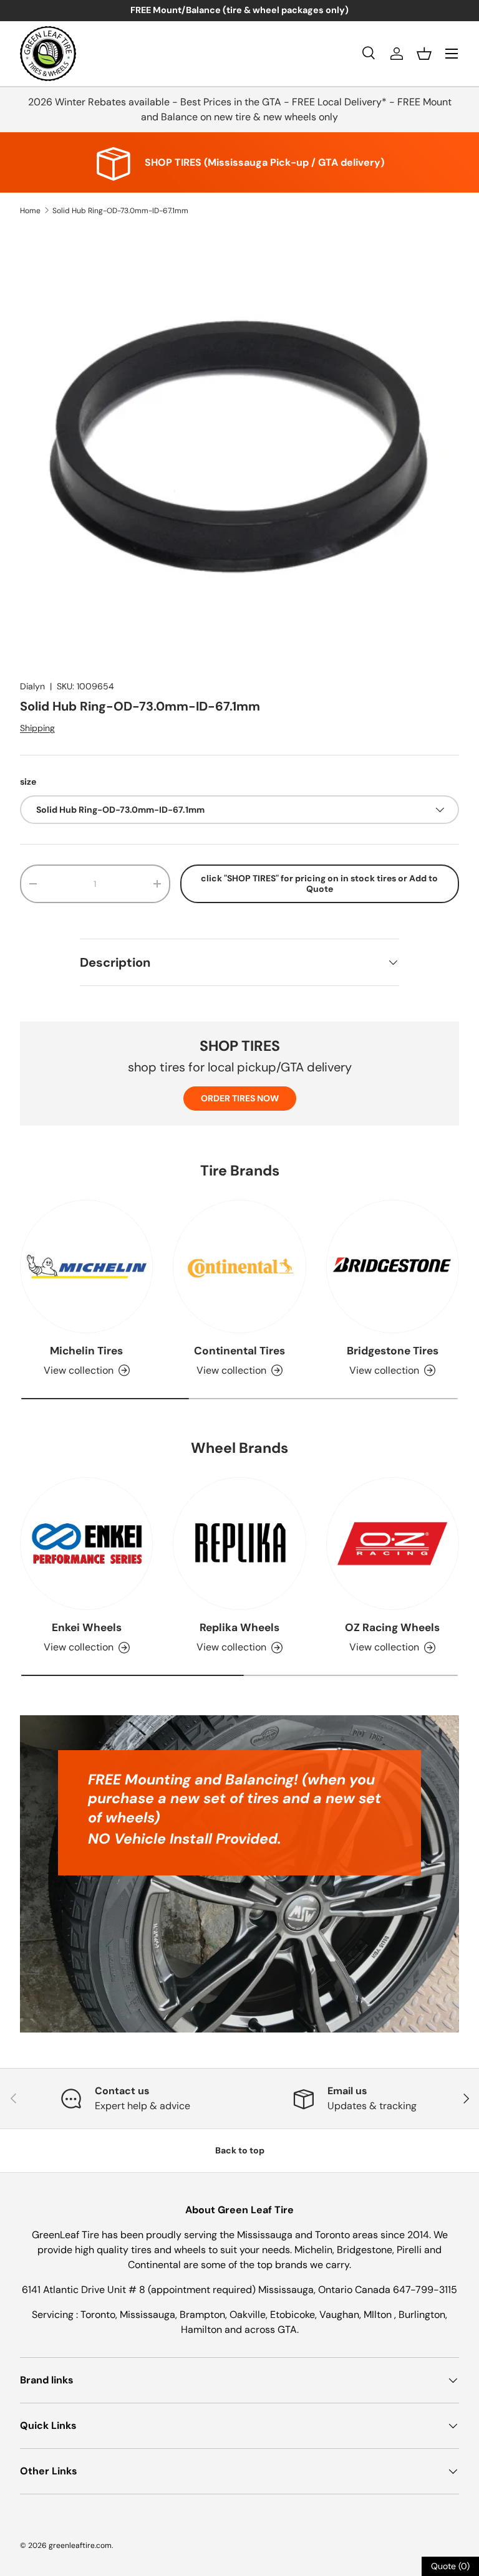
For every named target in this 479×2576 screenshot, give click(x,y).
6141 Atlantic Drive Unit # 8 (85, 2290)
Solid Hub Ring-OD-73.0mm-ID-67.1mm (120, 211)
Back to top (240, 2150)
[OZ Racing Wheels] (393, 1544)
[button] (424, 54)
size (28, 782)
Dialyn (32, 686)
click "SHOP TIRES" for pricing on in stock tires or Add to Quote (319, 883)
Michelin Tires (86, 1351)
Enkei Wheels (87, 1627)
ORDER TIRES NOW (240, 1098)
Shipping (37, 728)
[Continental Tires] (239, 1266)
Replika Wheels (239, 1627)
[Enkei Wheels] (86, 1544)
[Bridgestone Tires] (393, 1266)
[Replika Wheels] (239, 1544)
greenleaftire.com (80, 2545)
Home (30, 211)
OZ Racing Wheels (392, 1627)
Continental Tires (239, 1351)
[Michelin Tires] (86, 1266)
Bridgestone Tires (393, 1351)
